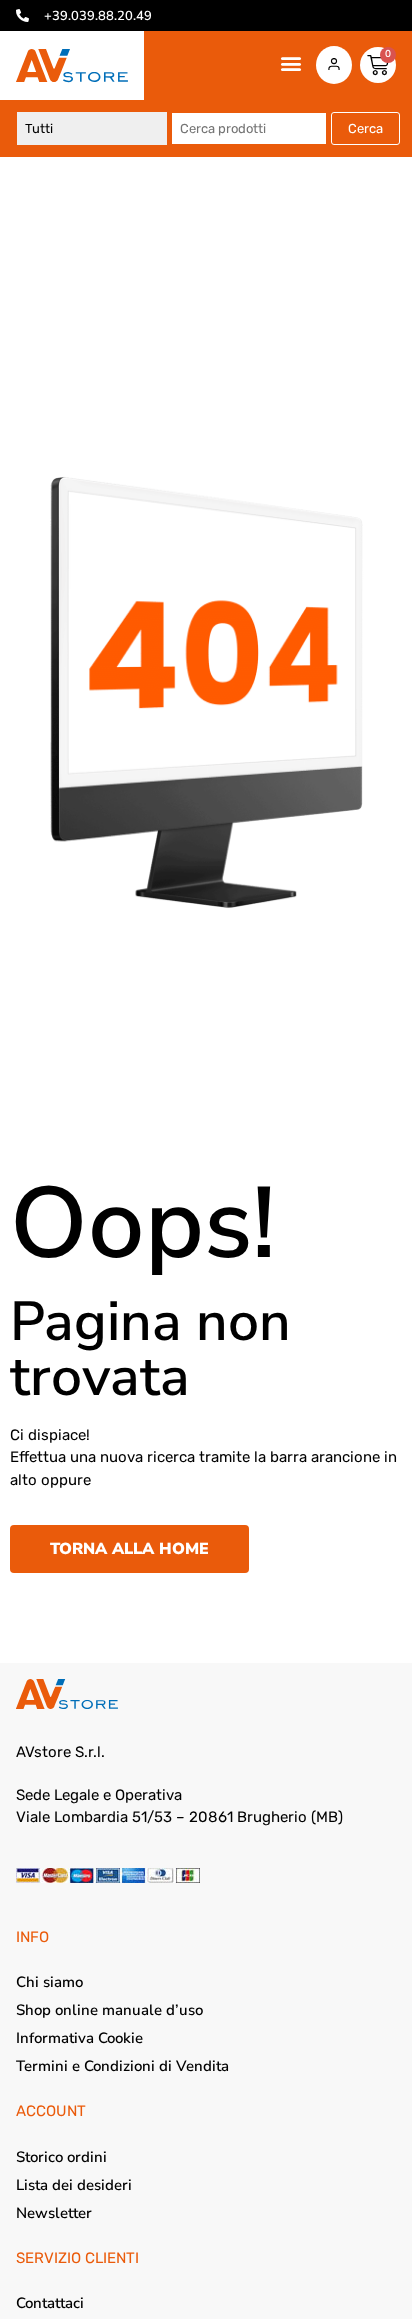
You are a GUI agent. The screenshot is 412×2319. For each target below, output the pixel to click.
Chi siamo (49, 1982)
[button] (291, 63)
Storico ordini (61, 2157)
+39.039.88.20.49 (98, 16)
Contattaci (50, 2303)
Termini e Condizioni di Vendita (122, 2066)
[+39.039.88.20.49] (22, 15)
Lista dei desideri (74, 2185)
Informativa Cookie (79, 2038)
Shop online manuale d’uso (109, 2010)
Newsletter (54, 2213)
